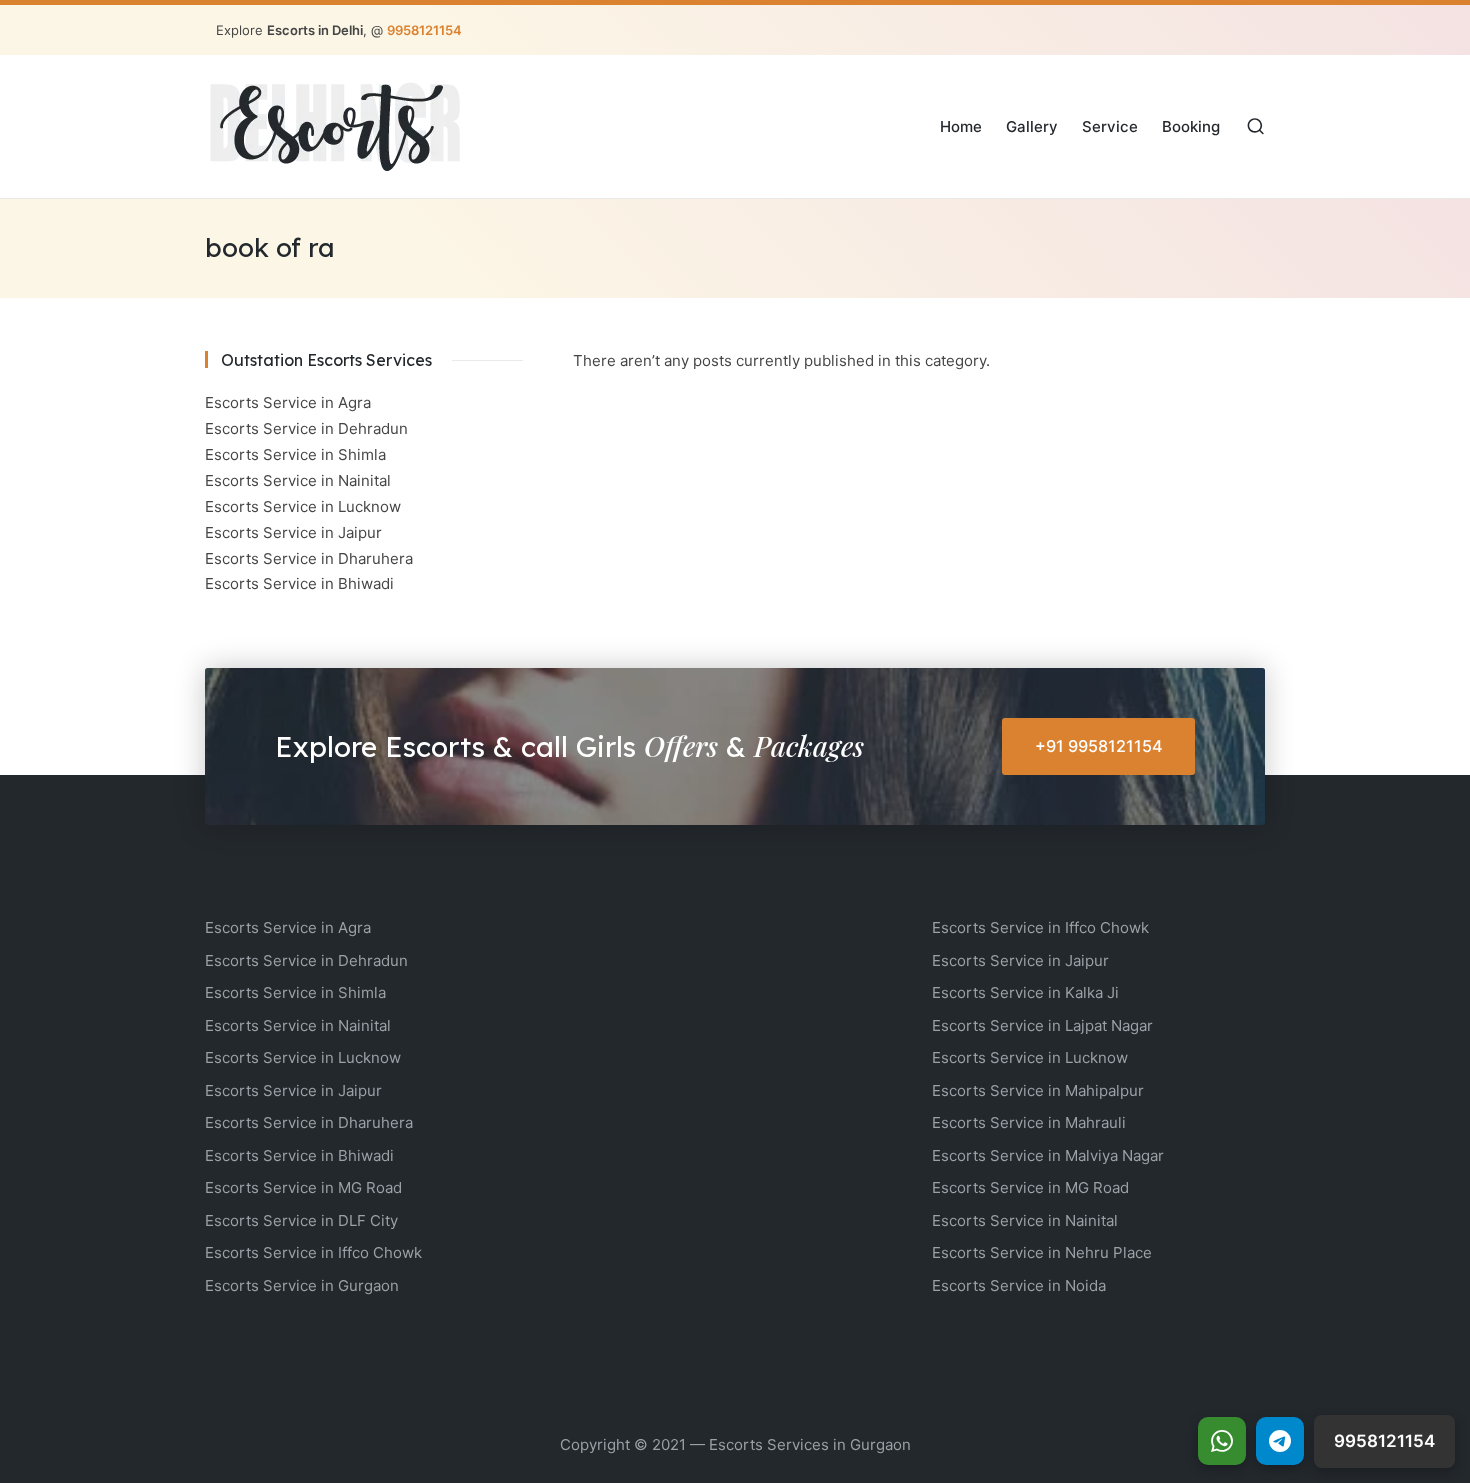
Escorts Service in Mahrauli (1029, 1122)
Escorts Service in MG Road (303, 1187)
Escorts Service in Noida (1019, 1285)
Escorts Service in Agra (288, 402)
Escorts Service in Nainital (298, 480)
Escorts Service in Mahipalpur (1038, 1090)
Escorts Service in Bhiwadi (299, 583)
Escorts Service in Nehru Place (1042, 1252)
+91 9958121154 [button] (1099, 746)
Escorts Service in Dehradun (306, 428)
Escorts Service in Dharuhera (309, 558)
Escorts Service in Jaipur (293, 532)
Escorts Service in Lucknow (303, 506)
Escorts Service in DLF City (301, 1220)
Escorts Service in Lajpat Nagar (1042, 1025)
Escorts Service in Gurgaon (302, 1285)
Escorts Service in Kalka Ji (1025, 992)
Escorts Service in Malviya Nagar (1048, 1155)
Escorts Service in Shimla (295, 454)
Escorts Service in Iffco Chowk (313, 1252)
